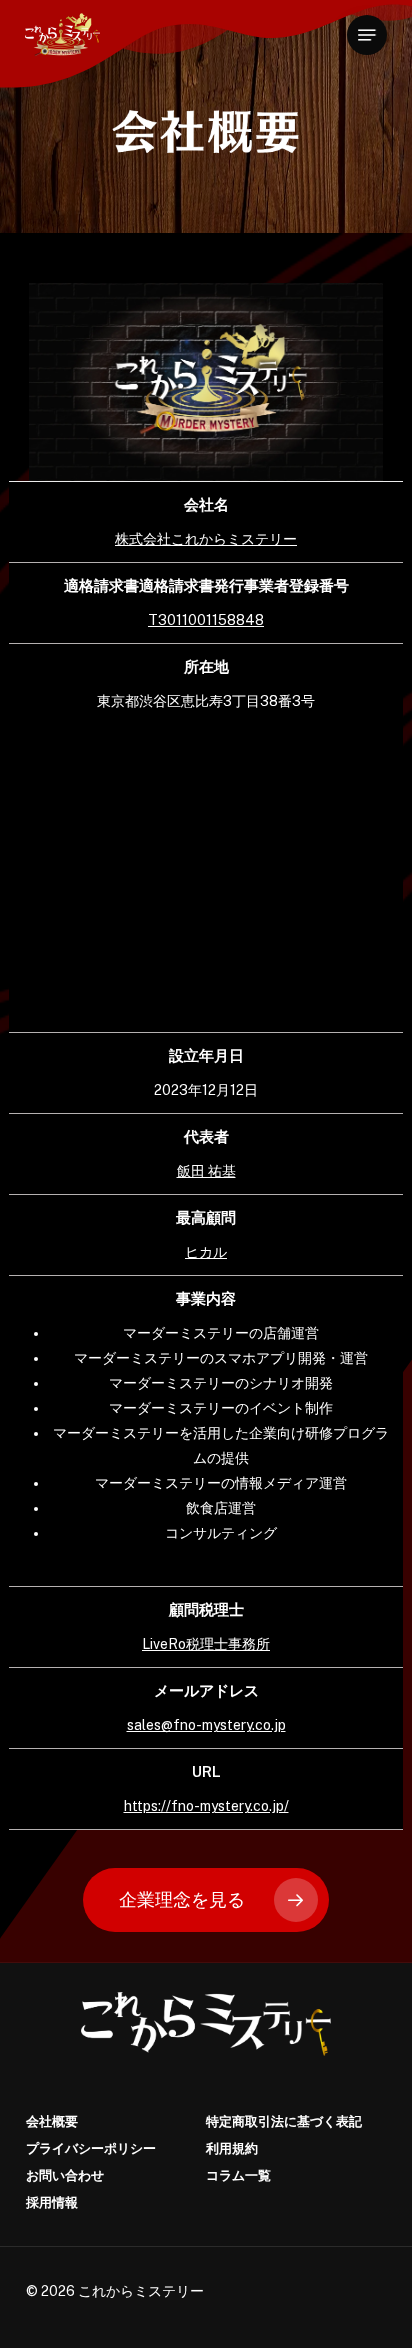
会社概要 (52, 2121)
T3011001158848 (206, 620)
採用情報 (52, 2202)
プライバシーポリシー (91, 2148)
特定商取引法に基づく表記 (284, 2121)
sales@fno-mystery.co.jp (206, 1725)
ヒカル (206, 1252)
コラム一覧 (238, 2175)
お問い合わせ (65, 2175)
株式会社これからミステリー (206, 539)
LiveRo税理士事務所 (206, 1644)
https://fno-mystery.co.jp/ (206, 1806)
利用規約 (232, 2148)
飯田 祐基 (206, 1171)
